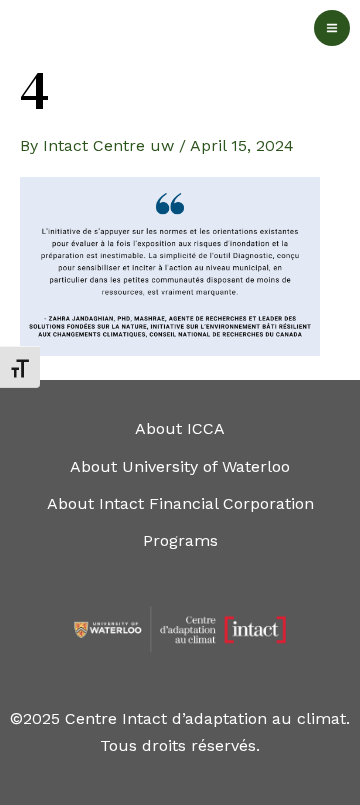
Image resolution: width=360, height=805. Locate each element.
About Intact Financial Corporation (180, 503)
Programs (180, 540)
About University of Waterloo (180, 466)
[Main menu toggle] (332, 28)
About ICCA (180, 428)
